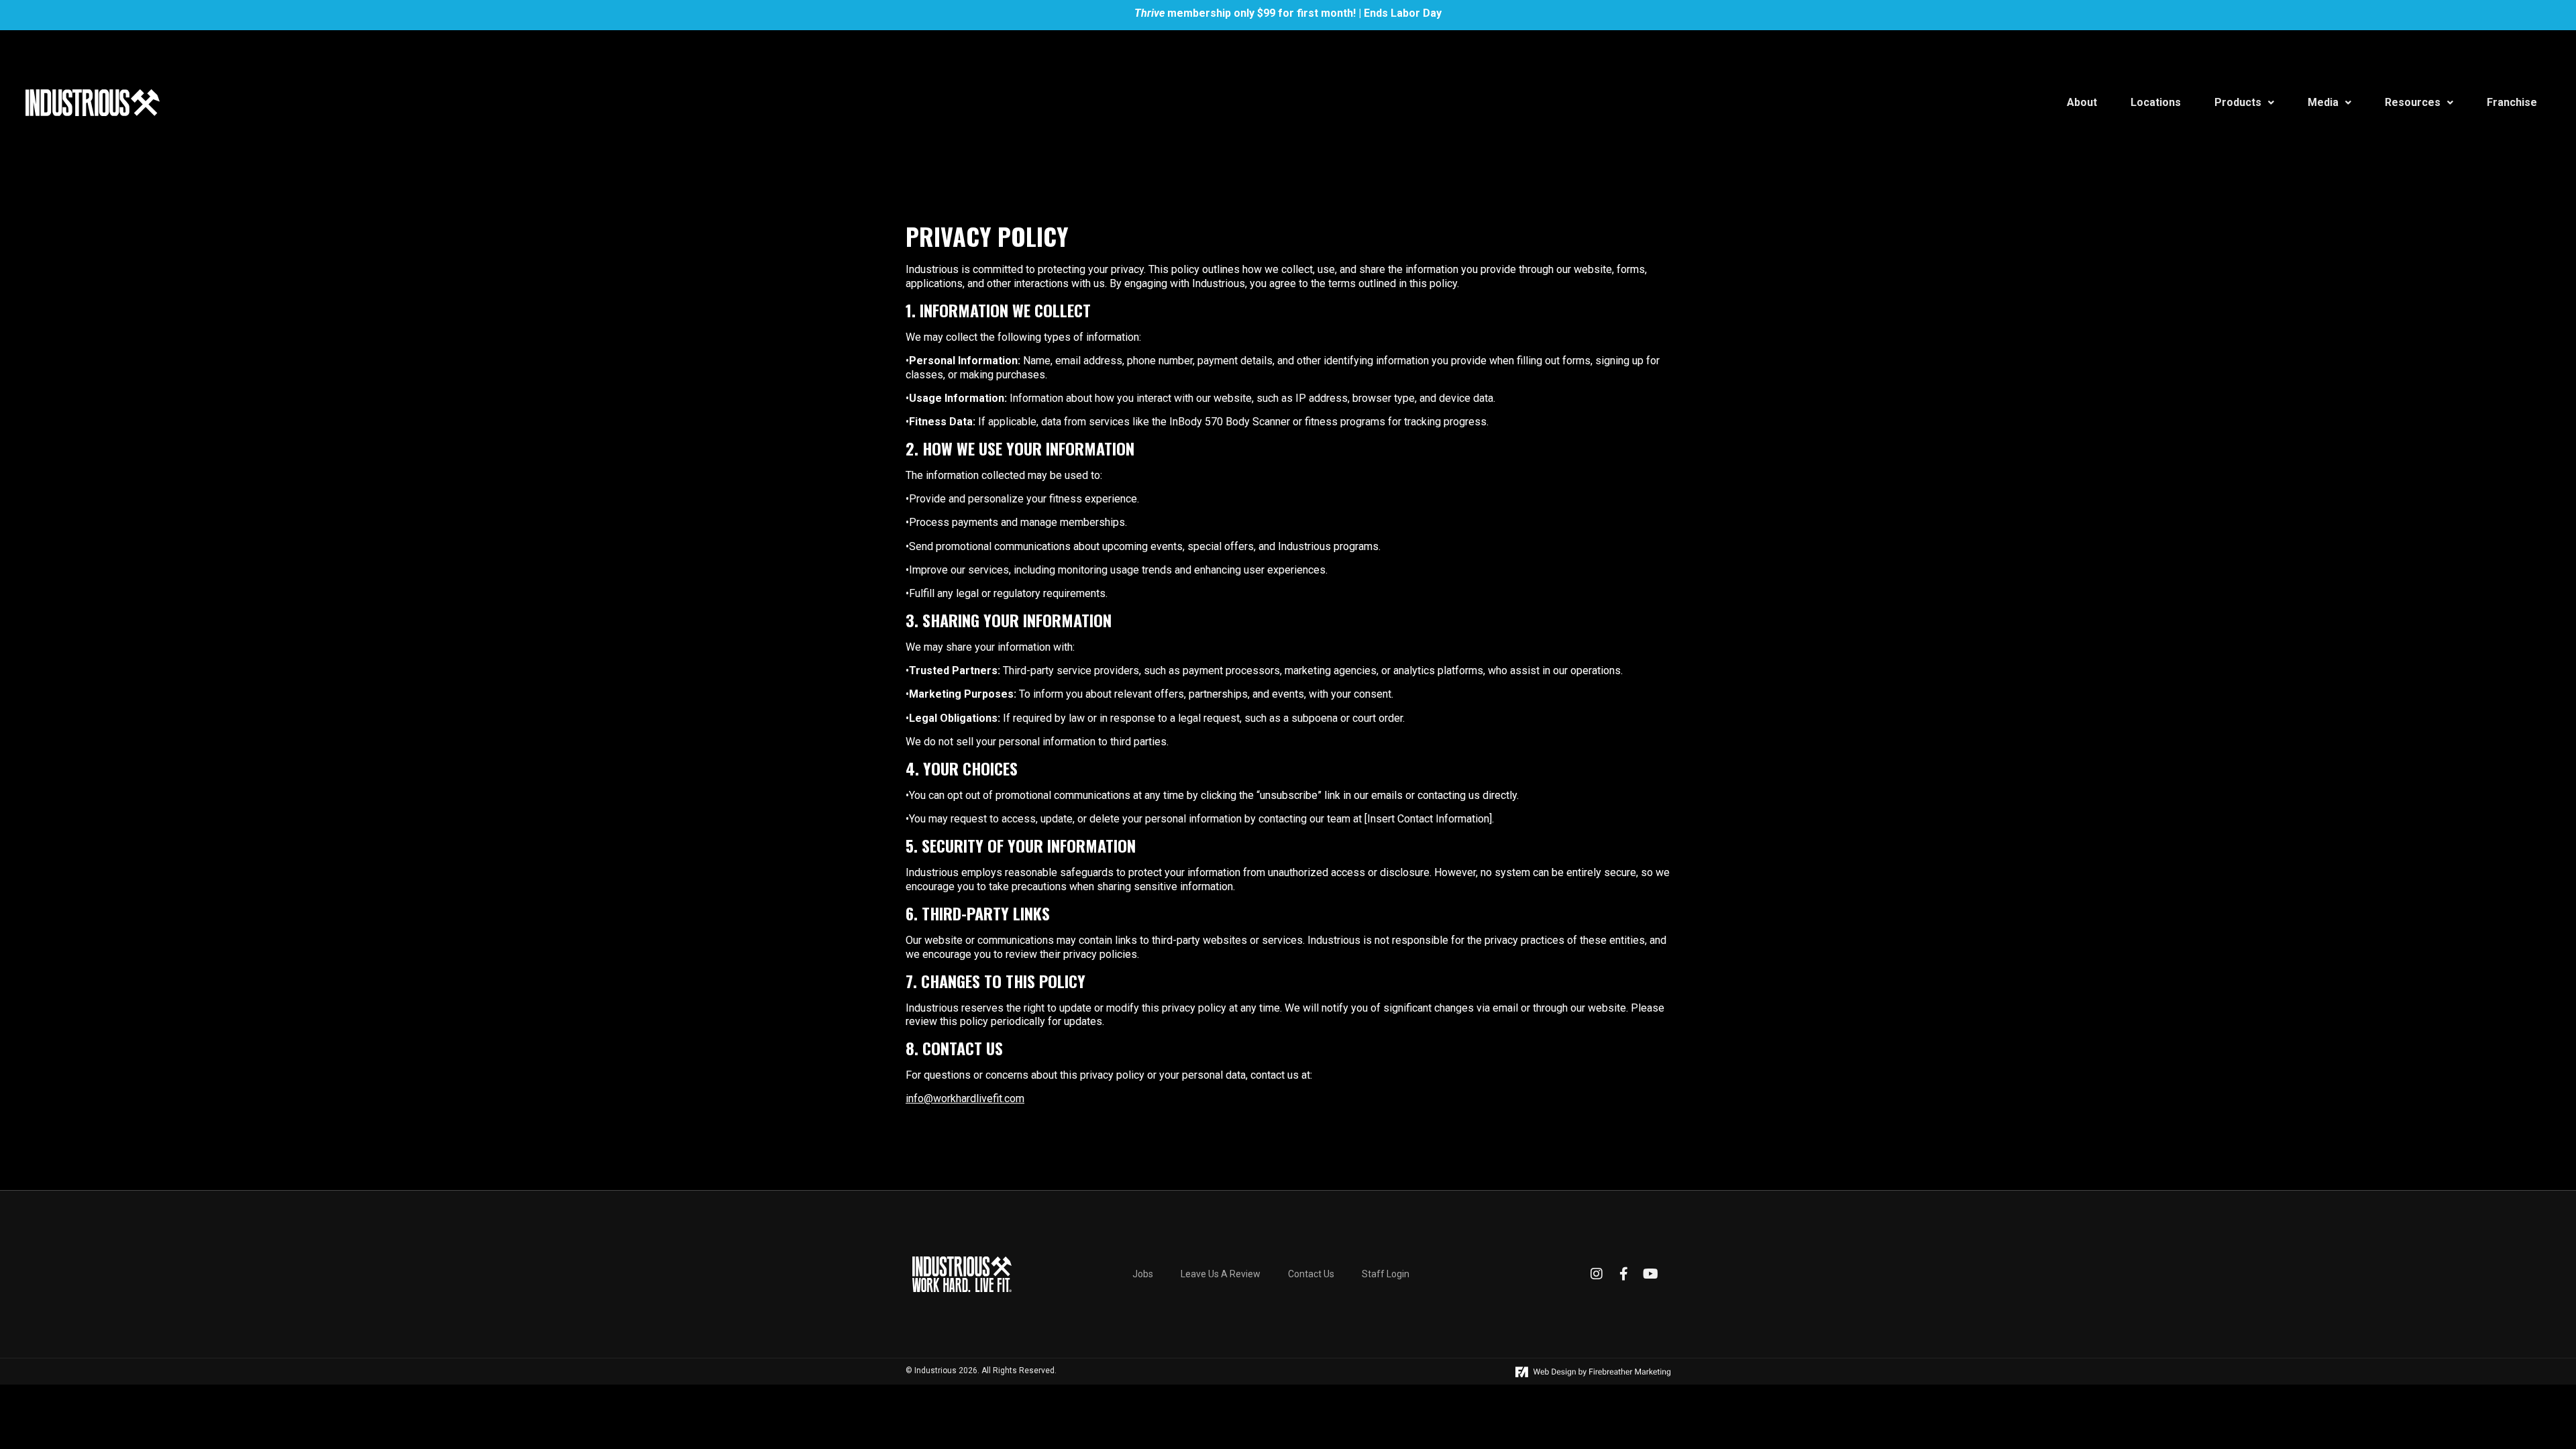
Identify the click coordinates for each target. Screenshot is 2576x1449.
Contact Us (1311, 1274)
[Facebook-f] (1623, 1274)
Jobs (1143, 1274)
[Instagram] (1597, 1274)
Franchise (2512, 102)
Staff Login (1386, 1274)
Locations (2156, 102)
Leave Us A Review (1221, 1274)
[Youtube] (1650, 1274)
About (2082, 102)
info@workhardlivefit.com (965, 1098)
